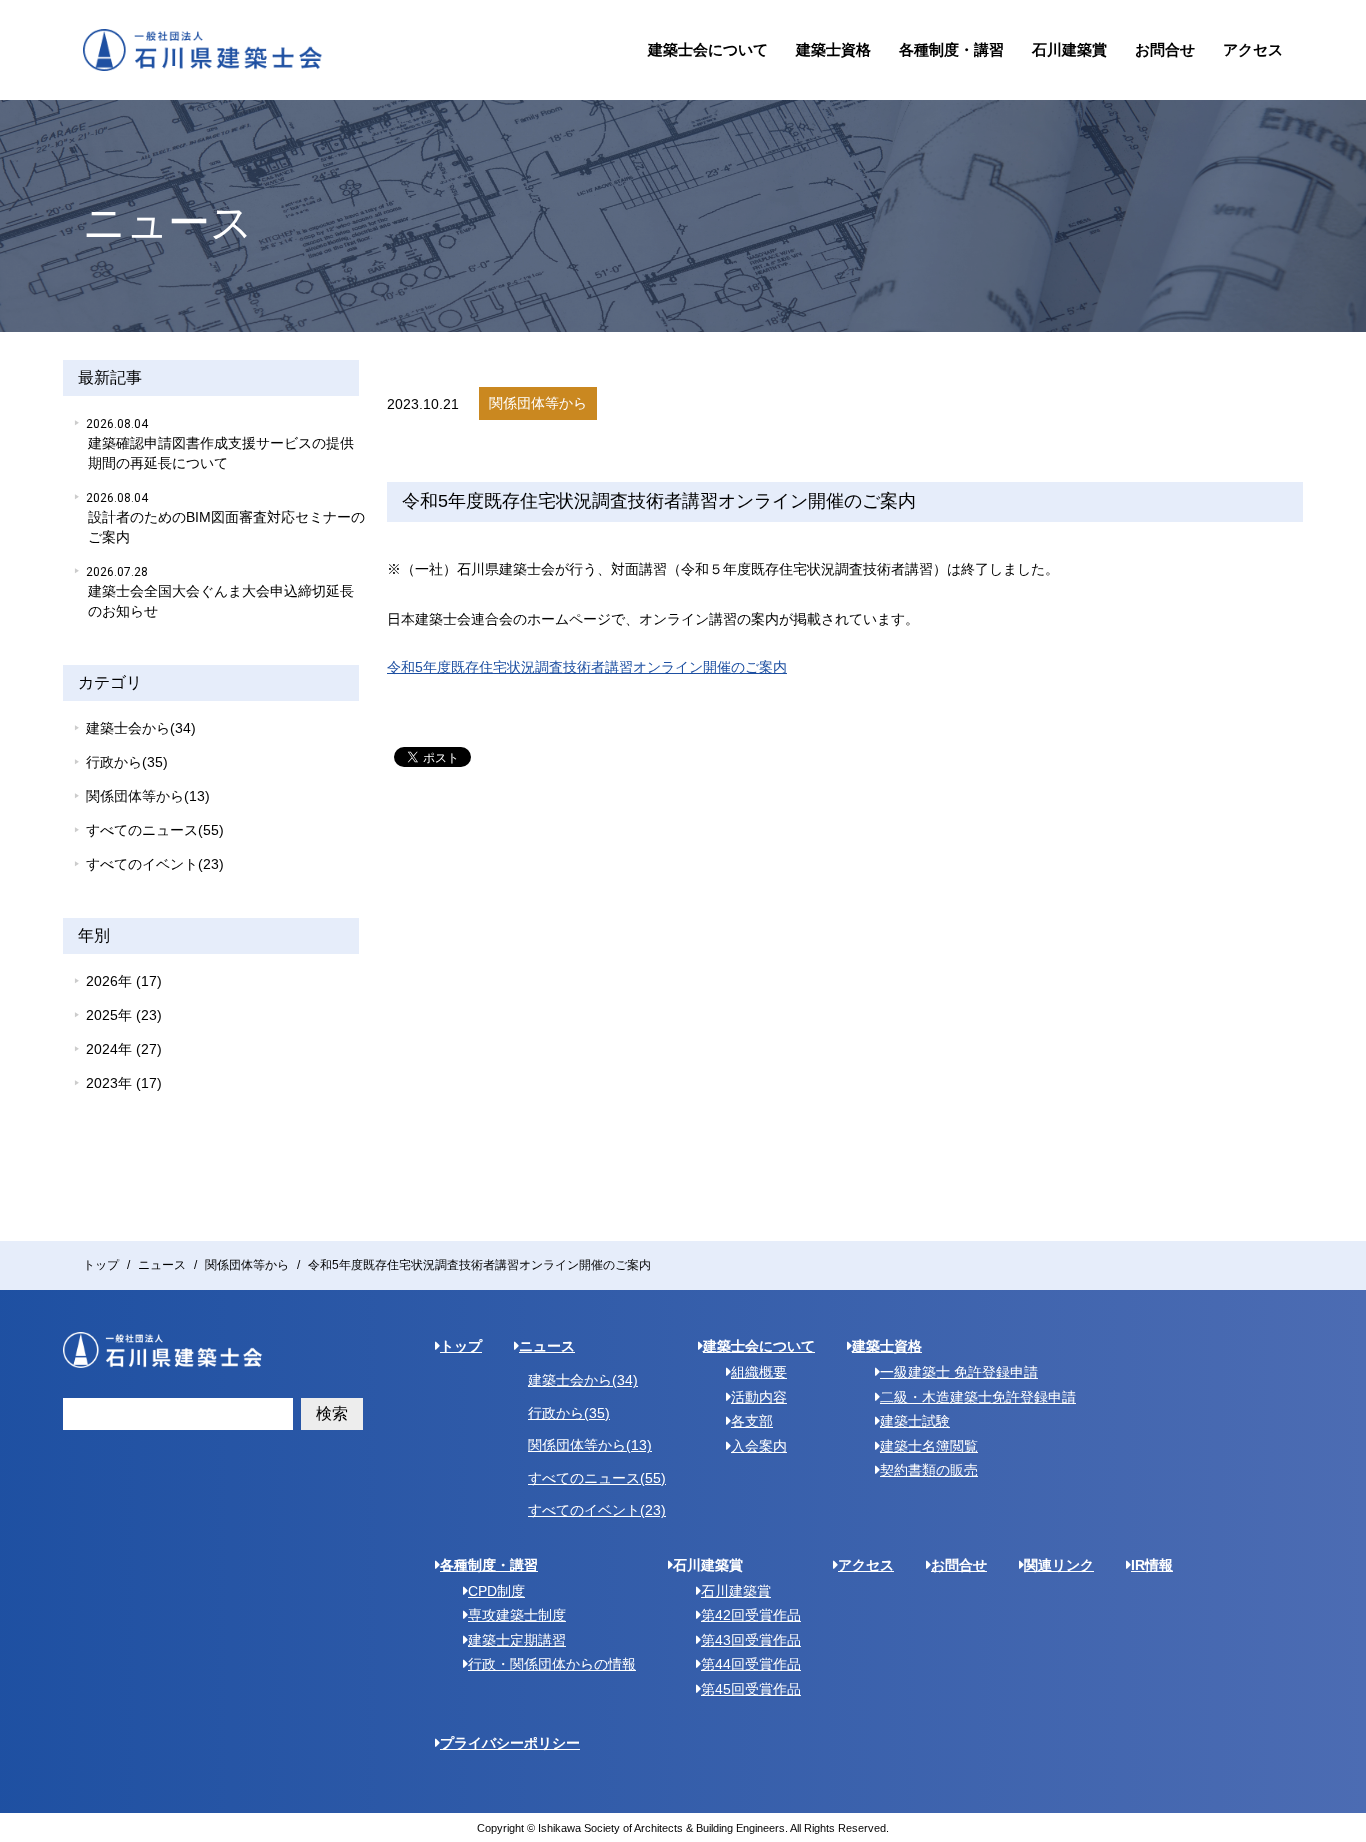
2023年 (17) (124, 1083)
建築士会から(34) (141, 728)
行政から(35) (127, 762)
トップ (101, 1265)
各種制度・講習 (951, 49)
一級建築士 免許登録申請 (959, 1372)
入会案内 (759, 1446)
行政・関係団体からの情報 (552, 1664)
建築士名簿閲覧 (929, 1446)
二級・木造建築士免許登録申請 (978, 1397)
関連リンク (1059, 1565)
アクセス (1253, 49)
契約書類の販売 (929, 1470)
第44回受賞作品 (751, 1664)
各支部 (752, 1421)
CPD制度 (496, 1591)
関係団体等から (247, 1265)
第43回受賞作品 (751, 1640)
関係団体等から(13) (148, 796)
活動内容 (759, 1397)
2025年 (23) (124, 1015)
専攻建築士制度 (517, 1615)
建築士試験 (915, 1421)
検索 (332, 1413)
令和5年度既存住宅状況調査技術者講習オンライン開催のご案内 (587, 667)
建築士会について (708, 49)
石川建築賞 (1069, 49)
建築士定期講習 (517, 1640)
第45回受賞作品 (751, 1689)
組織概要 (759, 1372)
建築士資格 (833, 49)
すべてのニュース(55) (155, 830)
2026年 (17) (124, 981)
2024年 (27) (124, 1049)
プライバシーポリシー (510, 1743)
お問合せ (1165, 49)
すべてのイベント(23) (155, 864)
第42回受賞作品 (751, 1615)
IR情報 (1152, 1565)
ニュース (162, 1265)
